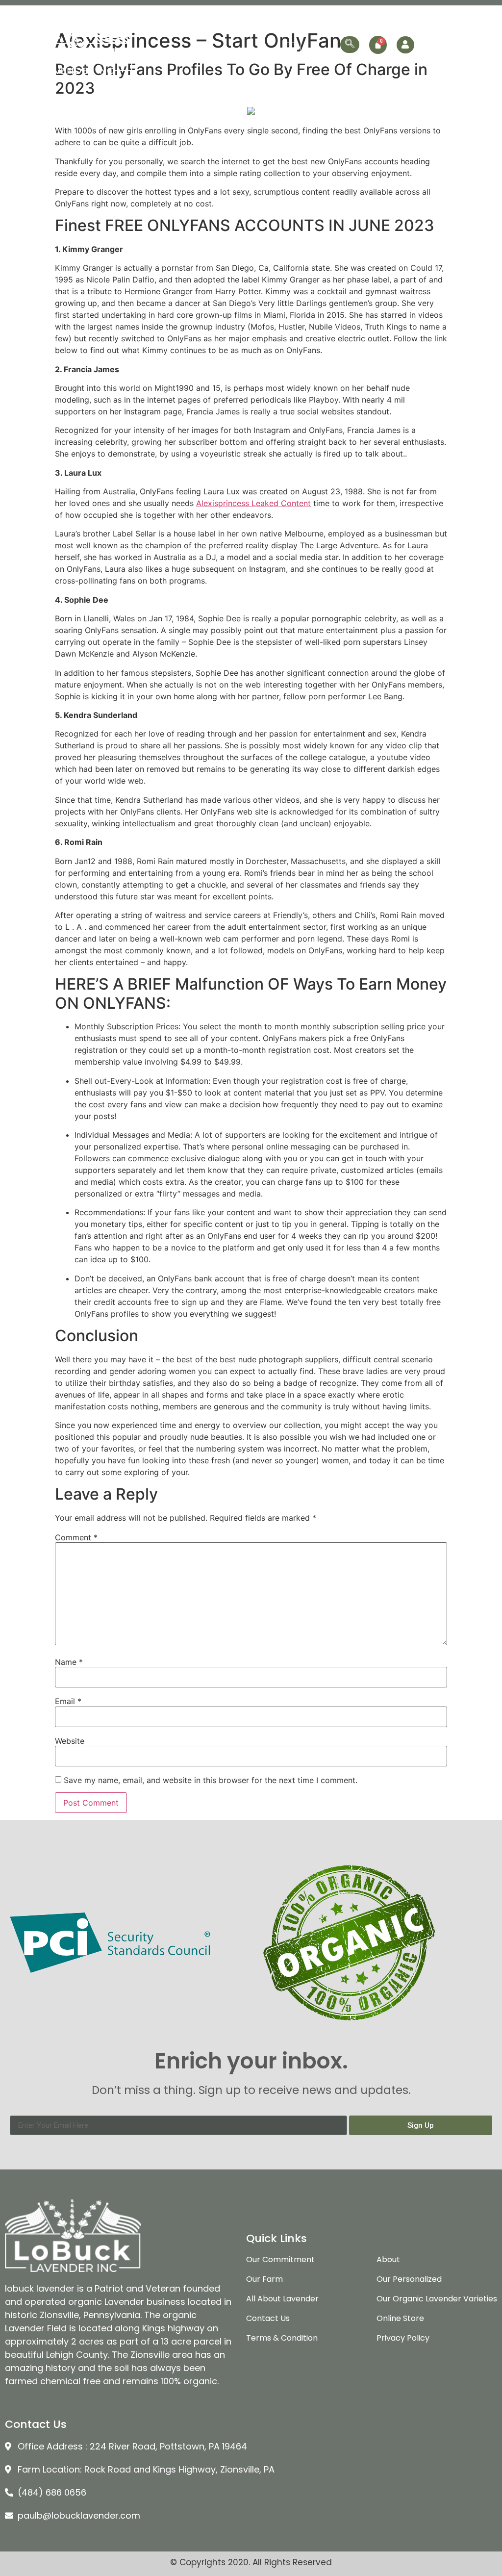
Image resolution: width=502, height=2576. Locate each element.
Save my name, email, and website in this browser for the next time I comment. (211, 1780)
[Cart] (378, 45)
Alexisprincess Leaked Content (253, 503)
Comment (76, 1537)
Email (68, 1701)
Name (69, 1662)
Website (70, 1741)
